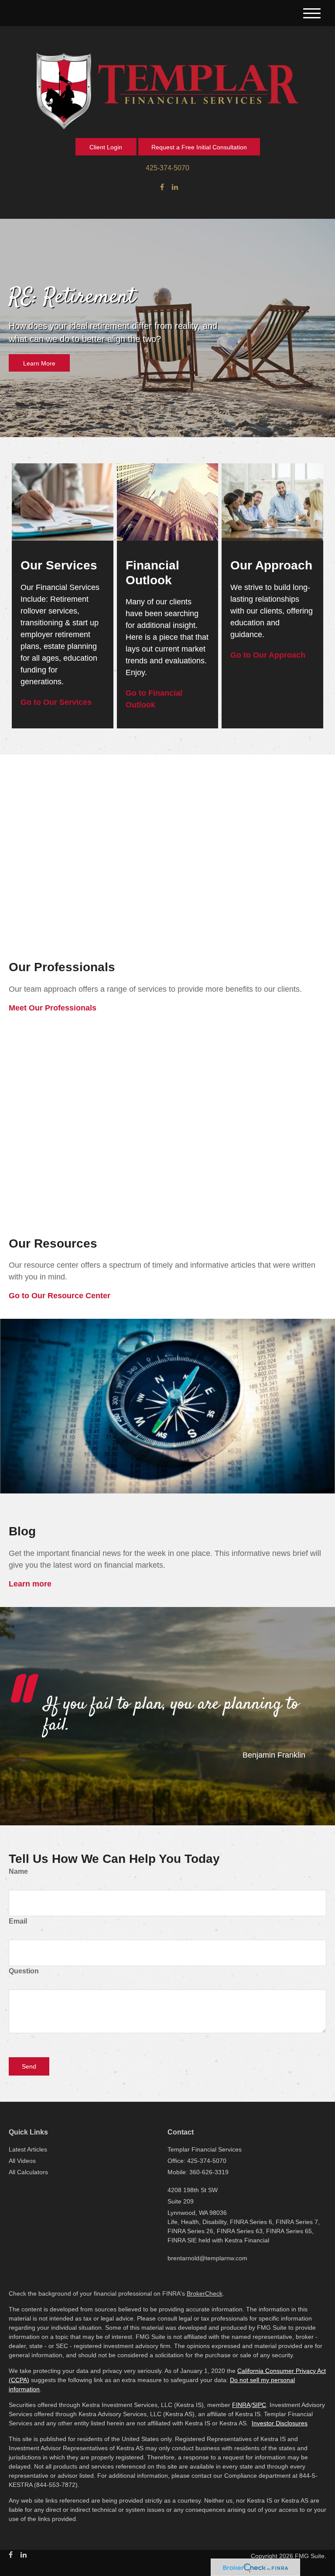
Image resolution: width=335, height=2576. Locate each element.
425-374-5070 (167, 168)
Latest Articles (28, 2149)
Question (24, 1971)
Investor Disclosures (280, 2423)
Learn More (39, 363)
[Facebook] (162, 187)
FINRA (241, 2405)
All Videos (22, 2161)
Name (18, 1871)
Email (18, 1921)
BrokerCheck (205, 2293)
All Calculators (28, 2172)
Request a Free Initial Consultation (199, 147)
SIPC (259, 2405)
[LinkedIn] (175, 187)
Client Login (106, 147)
